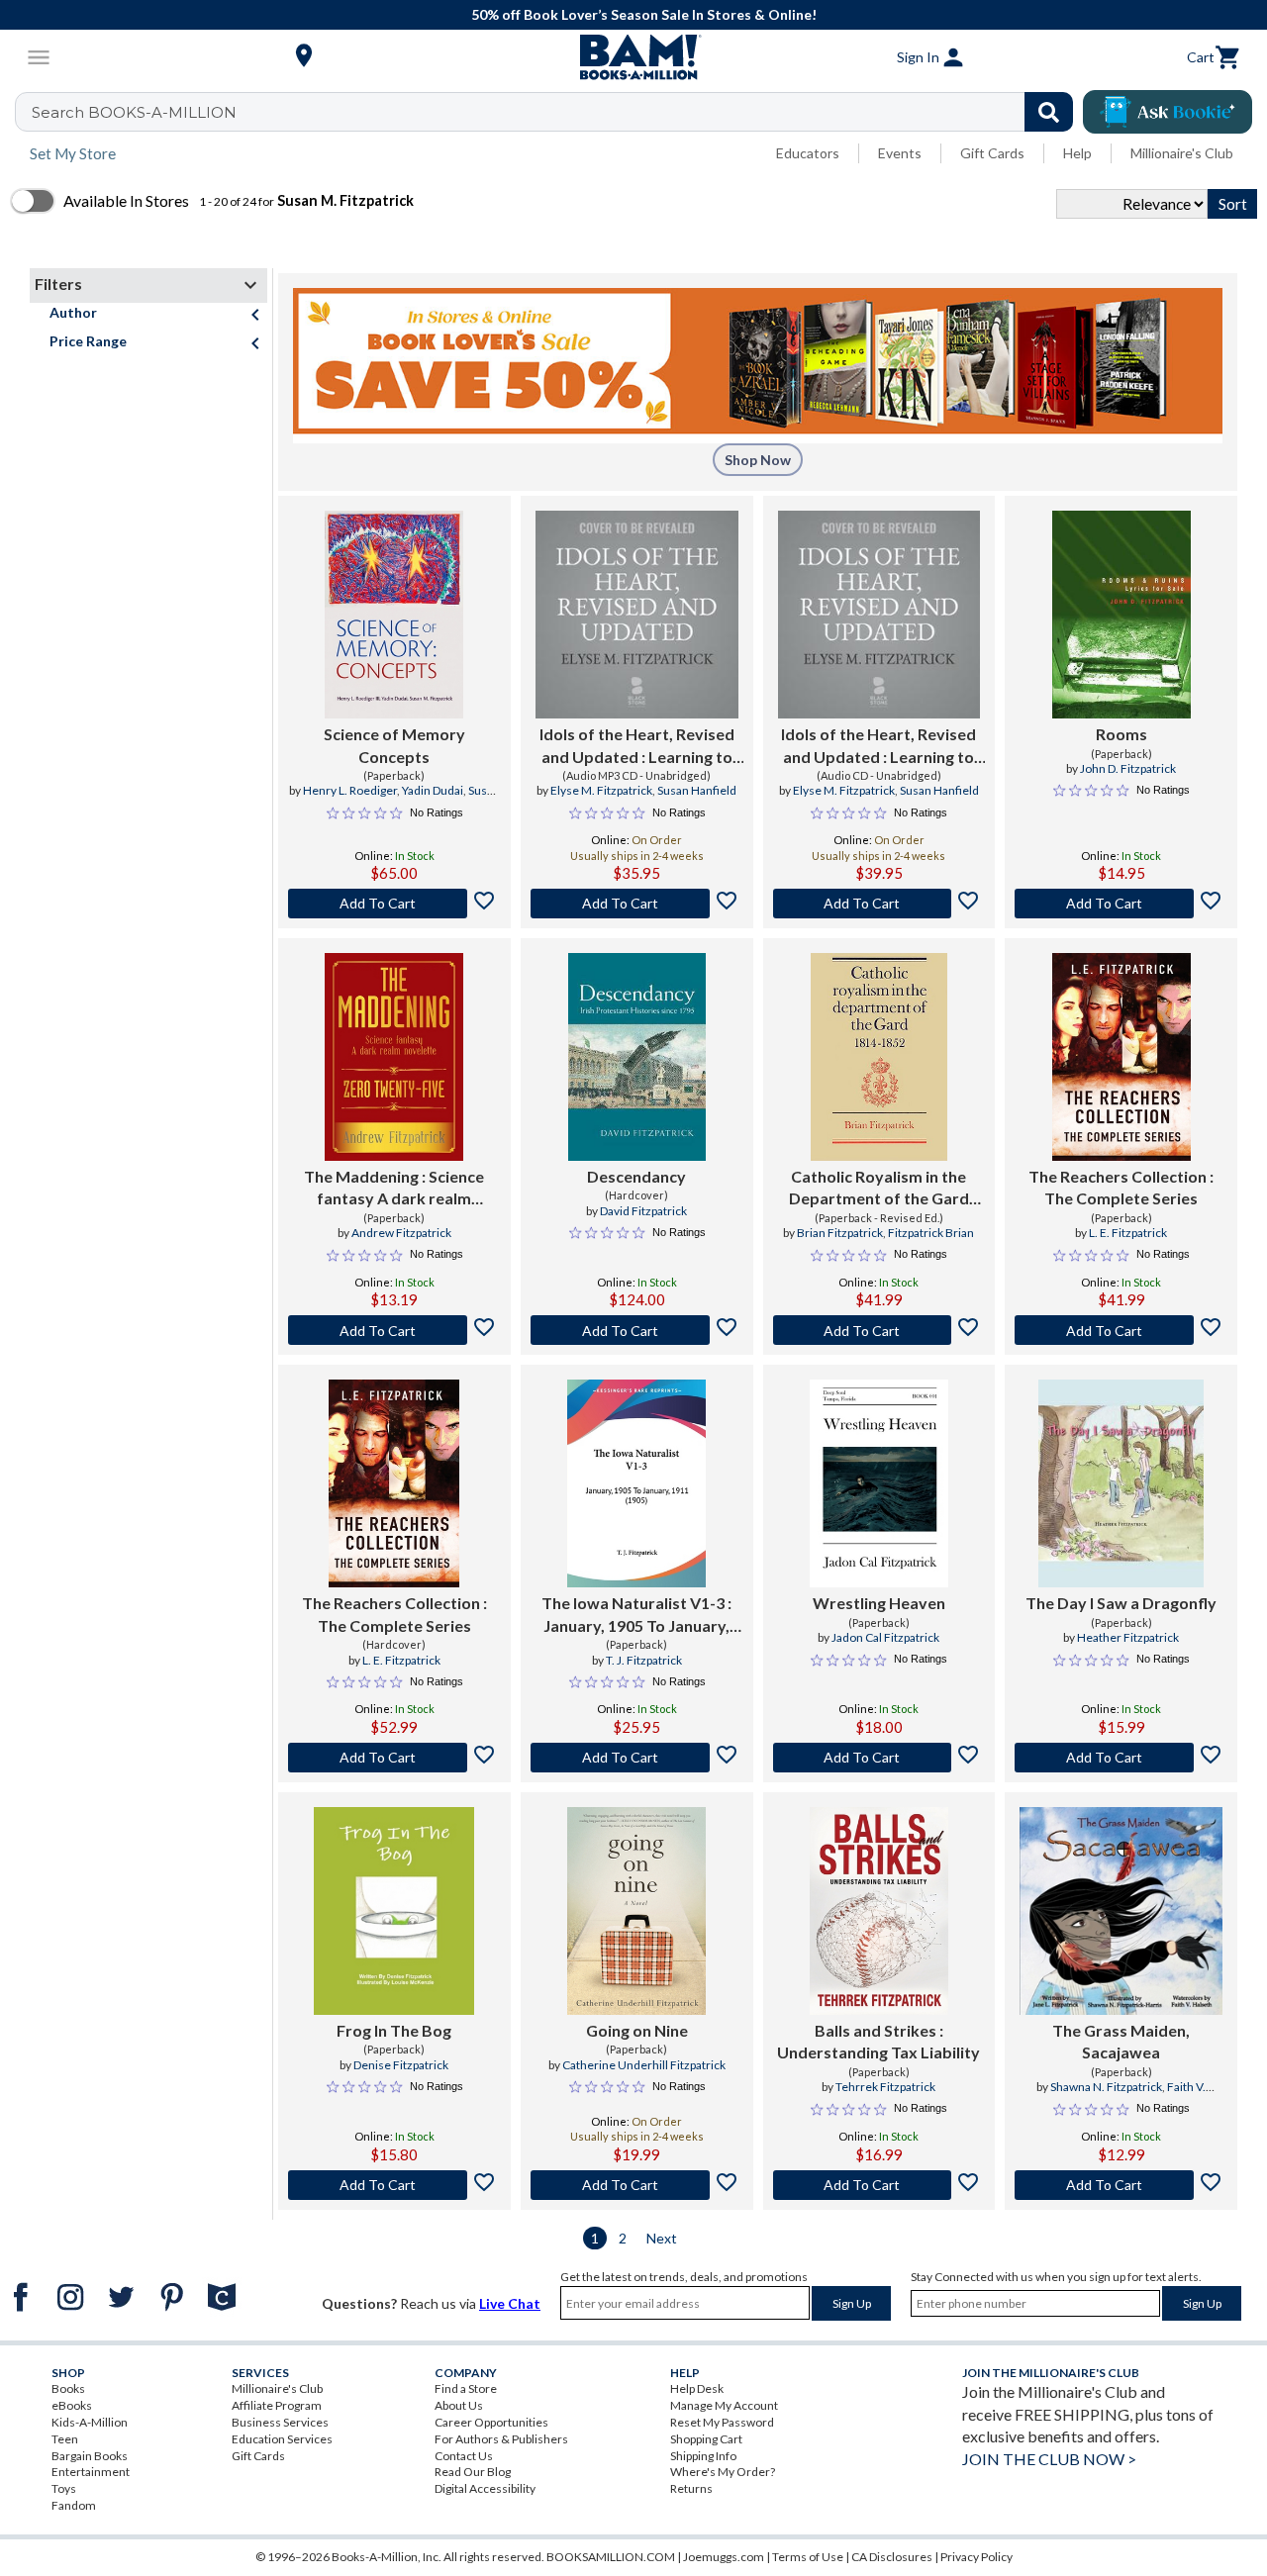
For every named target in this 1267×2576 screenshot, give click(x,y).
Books (68, 2388)
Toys (64, 2488)
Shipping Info (703, 2456)
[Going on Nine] (636, 1911)
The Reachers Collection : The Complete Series (1121, 1187)
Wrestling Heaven (879, 1603)
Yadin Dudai (433, 790)
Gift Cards (992, 153)
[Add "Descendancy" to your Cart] (637, 1330)
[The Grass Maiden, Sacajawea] (1121, 1911)
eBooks (72, 2405)
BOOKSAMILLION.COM (611, 2557)
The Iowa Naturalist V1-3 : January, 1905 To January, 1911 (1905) (636, 1615)
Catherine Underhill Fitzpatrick (644, 2065)
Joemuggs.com (724, 2557)
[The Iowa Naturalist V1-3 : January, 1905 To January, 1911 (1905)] (636, 1483)
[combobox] (557, 112)
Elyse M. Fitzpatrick (601, 790)
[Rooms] (1121, 615)
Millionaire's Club (1182, 153)
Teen (65, 2439)
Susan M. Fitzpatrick (429, 799)
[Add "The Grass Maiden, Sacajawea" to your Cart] (1121, 2185)
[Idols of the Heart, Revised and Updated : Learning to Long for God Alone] (637, 615)
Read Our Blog (473, 2472)
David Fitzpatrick (643, 1211)
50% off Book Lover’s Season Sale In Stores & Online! (644, 14)
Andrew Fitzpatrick (401, 1233)
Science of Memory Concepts (394, 745)
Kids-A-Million (90, 2422)
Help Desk (697, 2388)
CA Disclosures (892, 2557)
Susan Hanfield (697, 790)
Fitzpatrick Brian (931, 1233)
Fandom (74, 2505)
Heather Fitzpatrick (1128, 1637)
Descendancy (636, 1176)
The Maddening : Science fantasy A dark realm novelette (394, 1189)
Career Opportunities (491, 2422)
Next (662, 2238)
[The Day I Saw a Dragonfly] (1121, 1483)
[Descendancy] (637, 1057)
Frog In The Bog (394, 2030)
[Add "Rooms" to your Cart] (1121, 904)
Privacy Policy (976, 2557)
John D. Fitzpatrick (1128, 768)
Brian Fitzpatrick (840, 1233)
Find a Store (466, 2388)
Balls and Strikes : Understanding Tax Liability (878, 2041)
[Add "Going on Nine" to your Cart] (637, 2185)
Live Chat (510, 2303)
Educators (808, 153)
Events (900, 153)
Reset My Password (722, 2422)
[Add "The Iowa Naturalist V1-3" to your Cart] (637, 1758)
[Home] (633, 57)
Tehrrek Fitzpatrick (885, 2087)
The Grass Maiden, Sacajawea (1121, 2041)
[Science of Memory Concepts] (394, 615)
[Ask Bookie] (1168, 112)
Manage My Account (724, 2405)
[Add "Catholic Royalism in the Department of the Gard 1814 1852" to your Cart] (879, 1330)
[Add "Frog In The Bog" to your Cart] (394, 2185)
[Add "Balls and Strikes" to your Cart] (879, 2185)
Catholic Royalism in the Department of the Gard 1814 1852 (879, 1189)
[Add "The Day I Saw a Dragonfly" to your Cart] (1121, 1758)
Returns (691, 2488)
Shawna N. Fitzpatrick (1106, 2087)
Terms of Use (808, 2557)
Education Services (282, 2439)
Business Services (280, 2422)
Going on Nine (637, 2030)
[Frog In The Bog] (394, 1911)
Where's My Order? (723, 2472)
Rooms (1121, 734)
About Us (459, 2405)
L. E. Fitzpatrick (1128, 1233)
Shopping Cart (706, 2439)
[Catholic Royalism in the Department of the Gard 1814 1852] (879, 1057)
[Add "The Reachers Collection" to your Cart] (1121, 1330)
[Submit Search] (1049, 112)
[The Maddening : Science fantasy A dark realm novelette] (394, 1057)
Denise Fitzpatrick (401, 2065)
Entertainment (91, 2472)
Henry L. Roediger (350, 790)
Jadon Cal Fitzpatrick (885, 1637)
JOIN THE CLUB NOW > (1049, 2459)
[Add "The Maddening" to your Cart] (394, 1330)
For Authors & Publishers (501, 2439)
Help (1077, 153)
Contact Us (464, 2456)
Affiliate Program (277, 2405)
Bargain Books (90, 2456)
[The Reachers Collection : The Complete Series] (1121, 1057)
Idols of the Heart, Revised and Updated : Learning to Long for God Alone (637, 746)
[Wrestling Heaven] (879, 1483)
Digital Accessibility (485, 2488)
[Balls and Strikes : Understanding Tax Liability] (879, 1911)
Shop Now (758, 460)
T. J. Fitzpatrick (644, 1660)
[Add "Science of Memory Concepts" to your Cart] (394, 904)
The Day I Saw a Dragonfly (1121, 1603)
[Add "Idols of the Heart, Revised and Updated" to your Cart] (637, 904)
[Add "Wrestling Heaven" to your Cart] (879, 1758)
